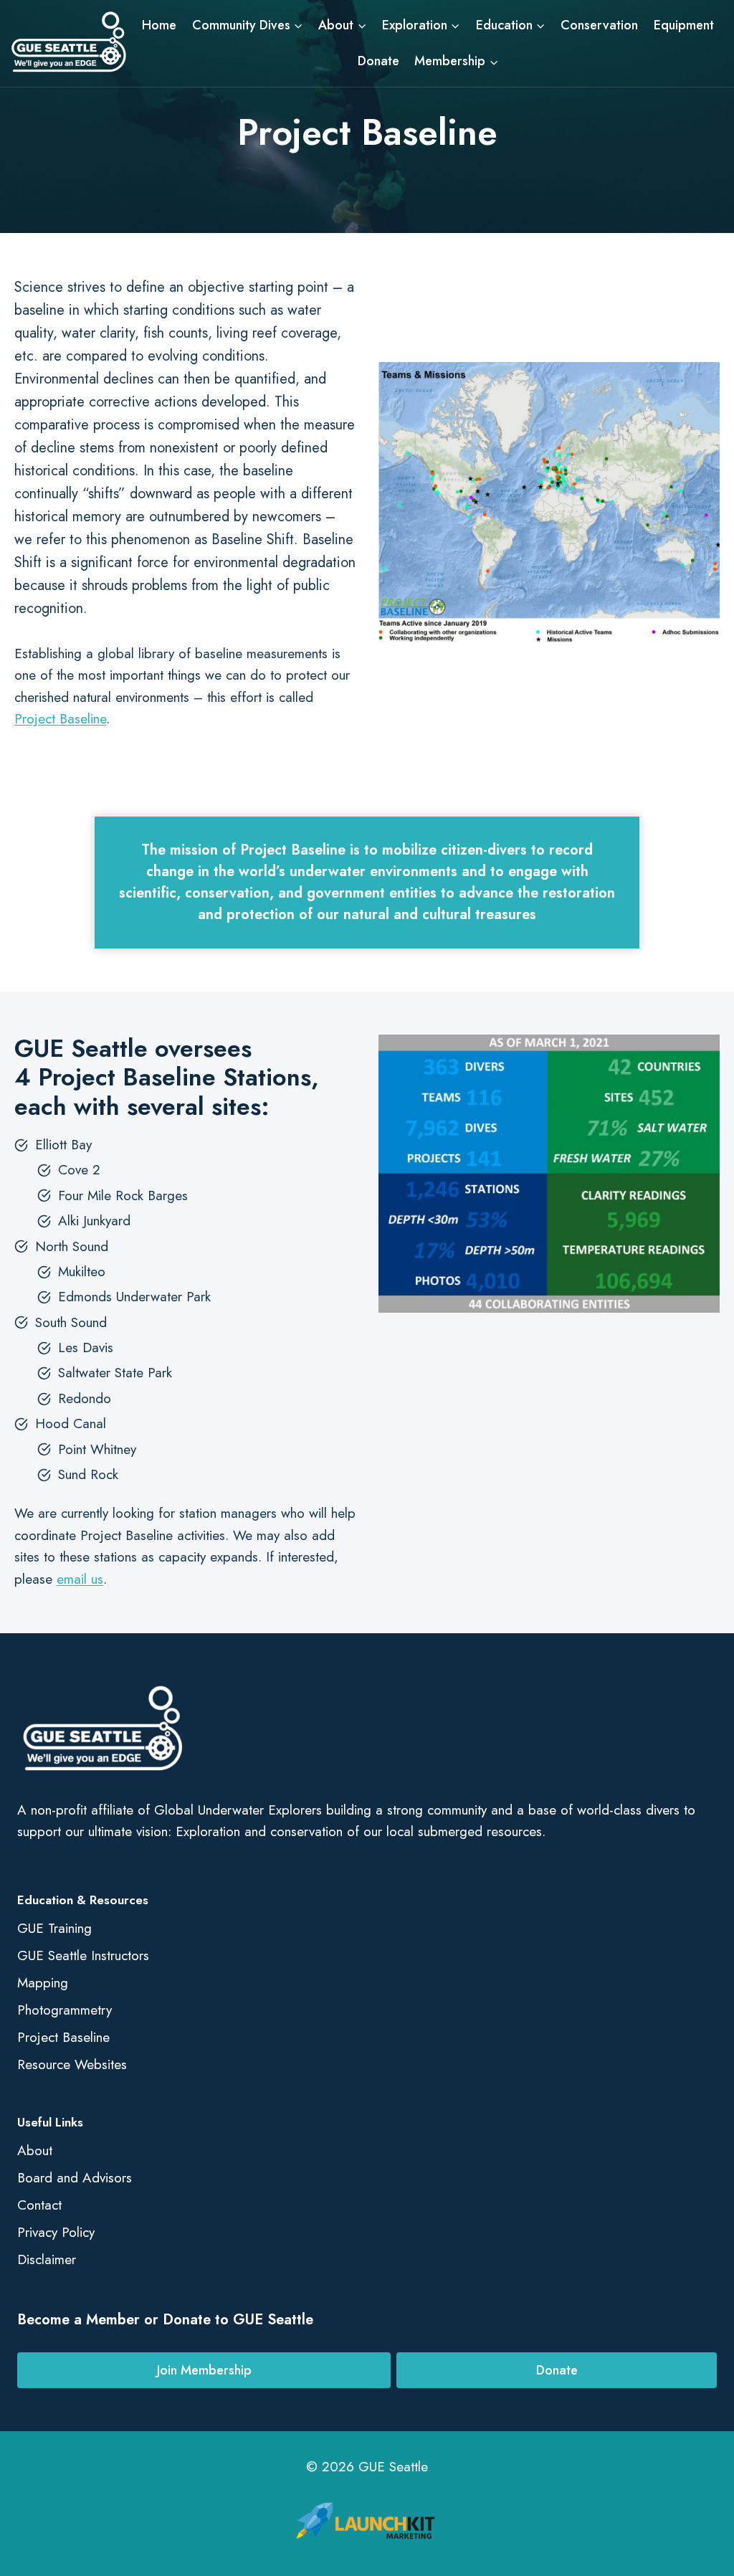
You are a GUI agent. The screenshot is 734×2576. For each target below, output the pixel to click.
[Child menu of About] (343, 25)
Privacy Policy (56, 2232)
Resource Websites (72, 2064)
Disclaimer (47, 2259)
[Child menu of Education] (511, 25)
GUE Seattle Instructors (83, 1955)
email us (80, 1579)
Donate (378, 61)
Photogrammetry (65, 2010)
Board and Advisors (75, 2178)
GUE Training (54, 1928)
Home (159, 25)
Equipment (684, 25)
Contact (39, 2205)
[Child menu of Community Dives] (248, 25)
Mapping (43, 1983)
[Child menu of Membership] (457, 61)
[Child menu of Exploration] (421, 25)
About (35, 2150)
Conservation (599, 25)
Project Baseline (60, 719)
